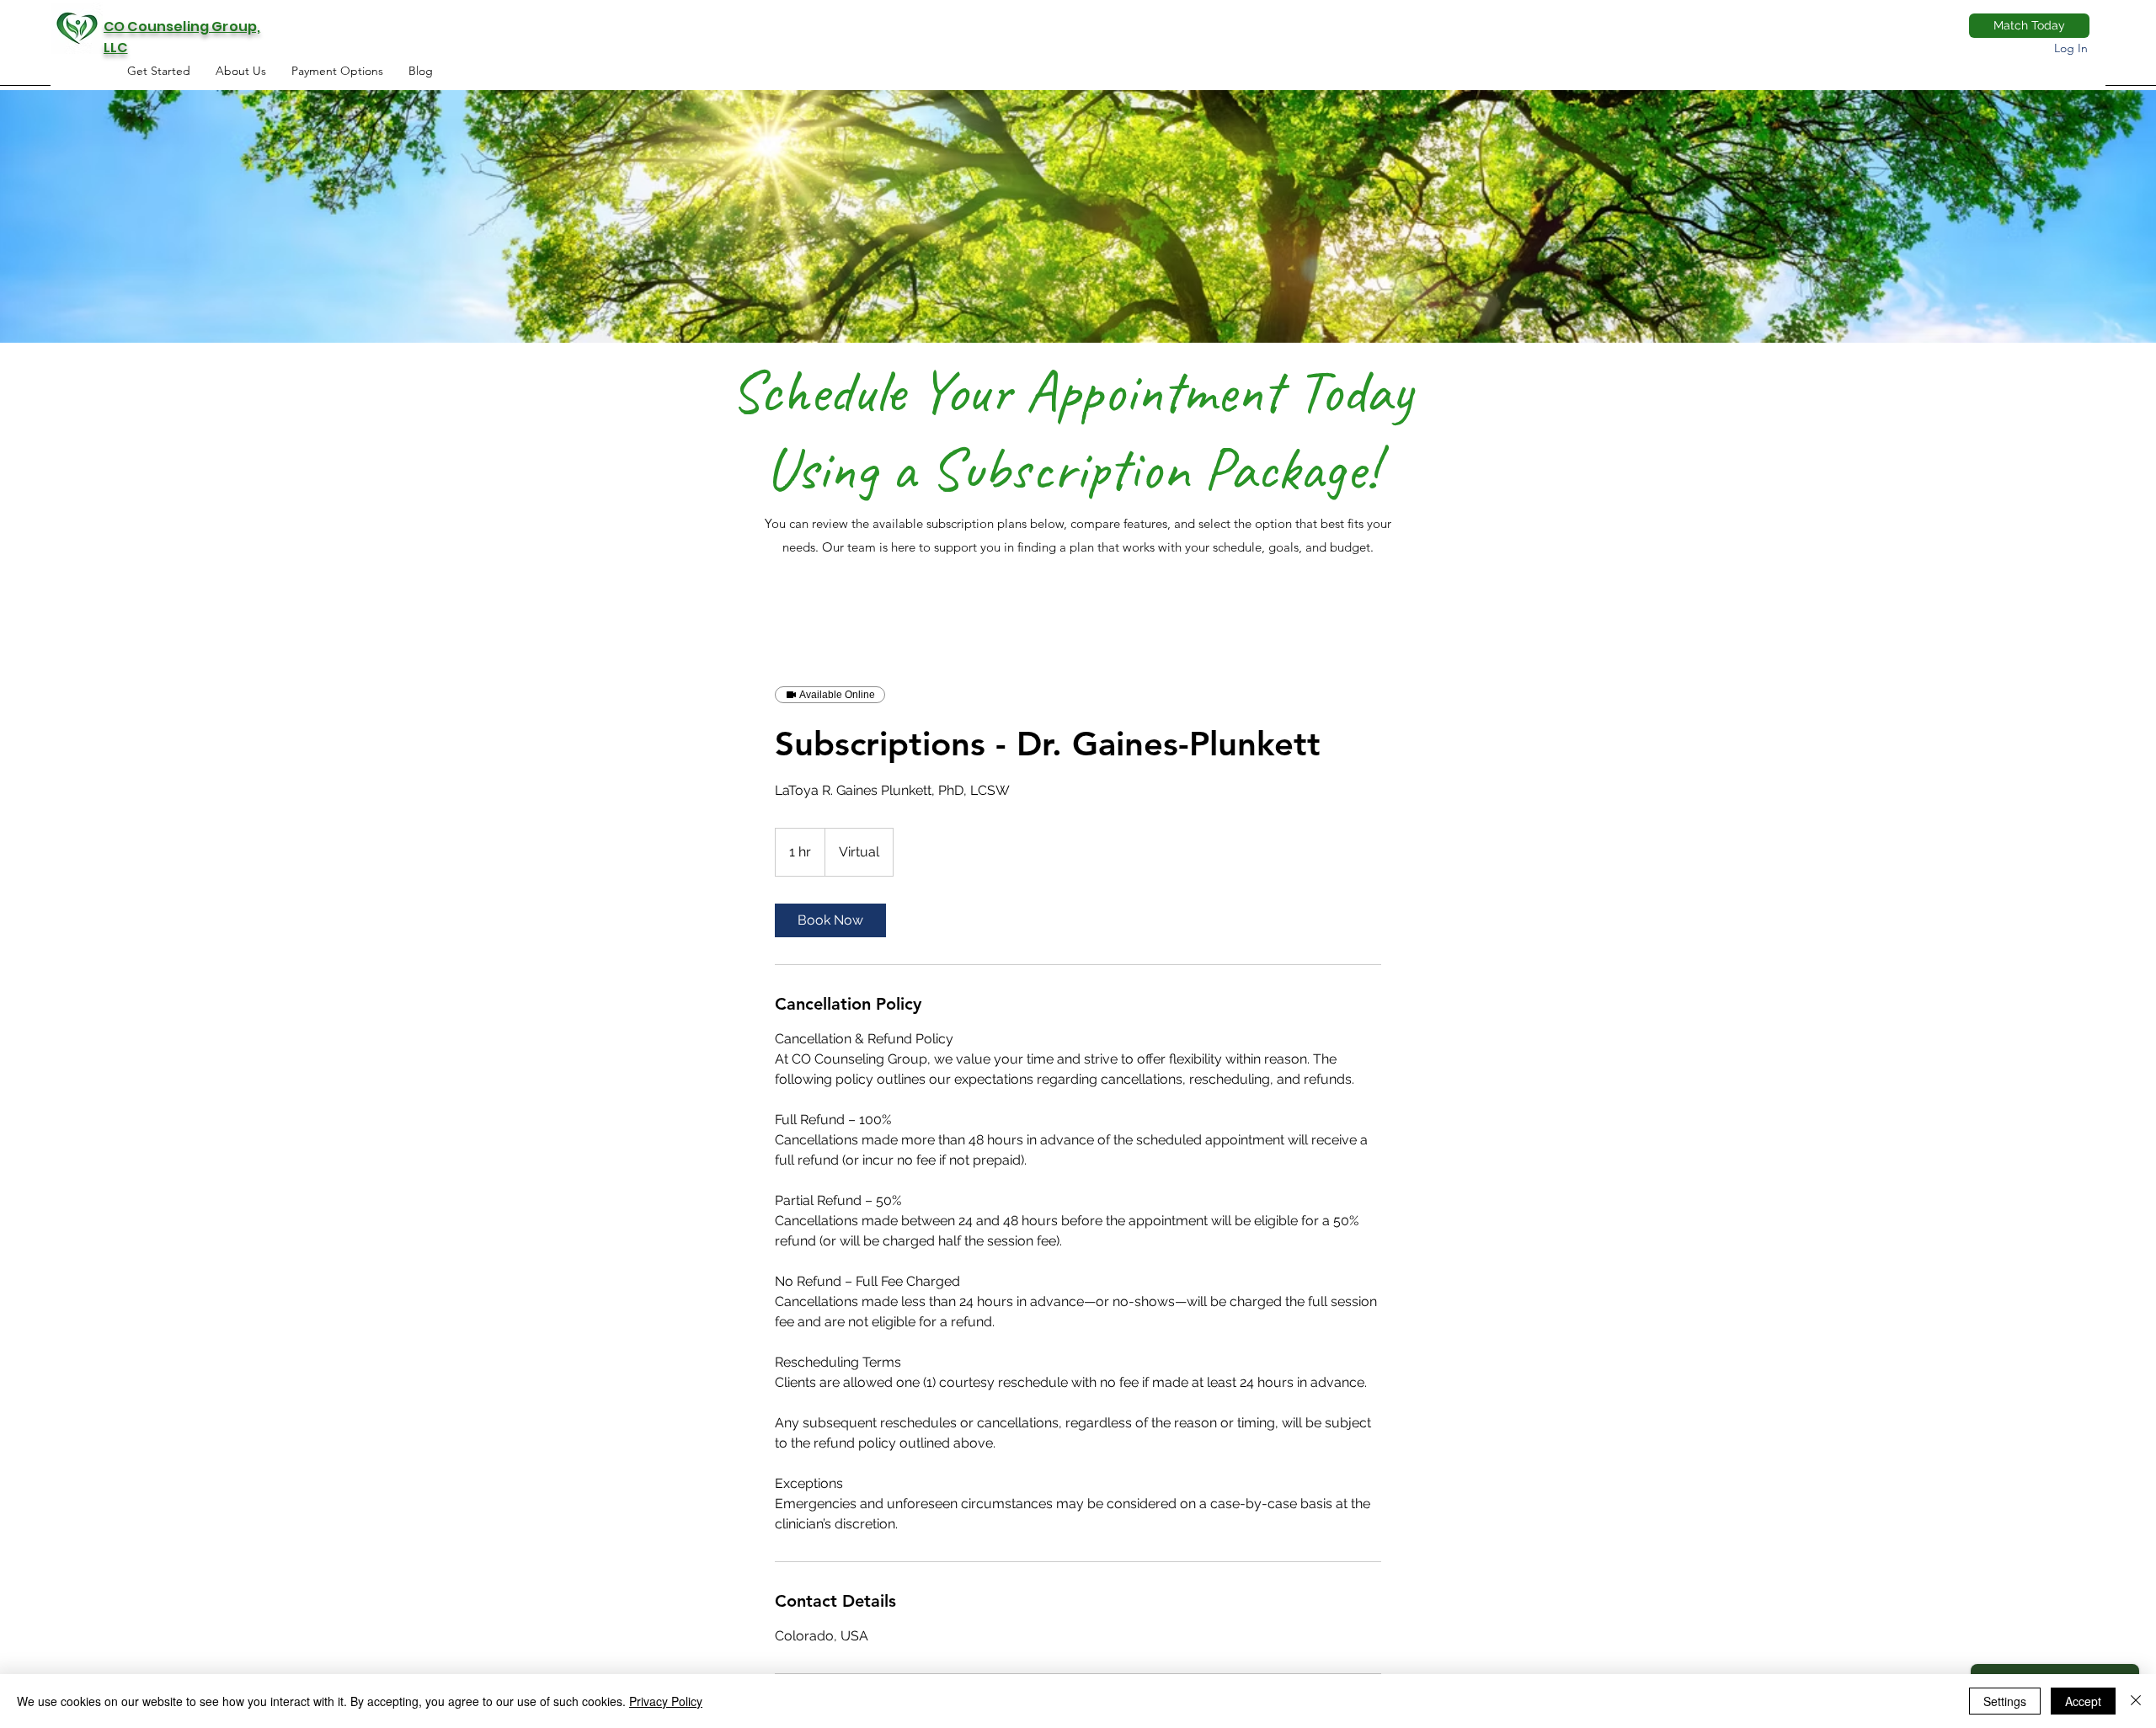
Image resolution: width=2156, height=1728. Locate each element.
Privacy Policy (666, 1701)
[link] (830, 920)
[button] (337, 71)
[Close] (2136, 1701)
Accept (2083, 1701)
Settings (2005, 1701)
